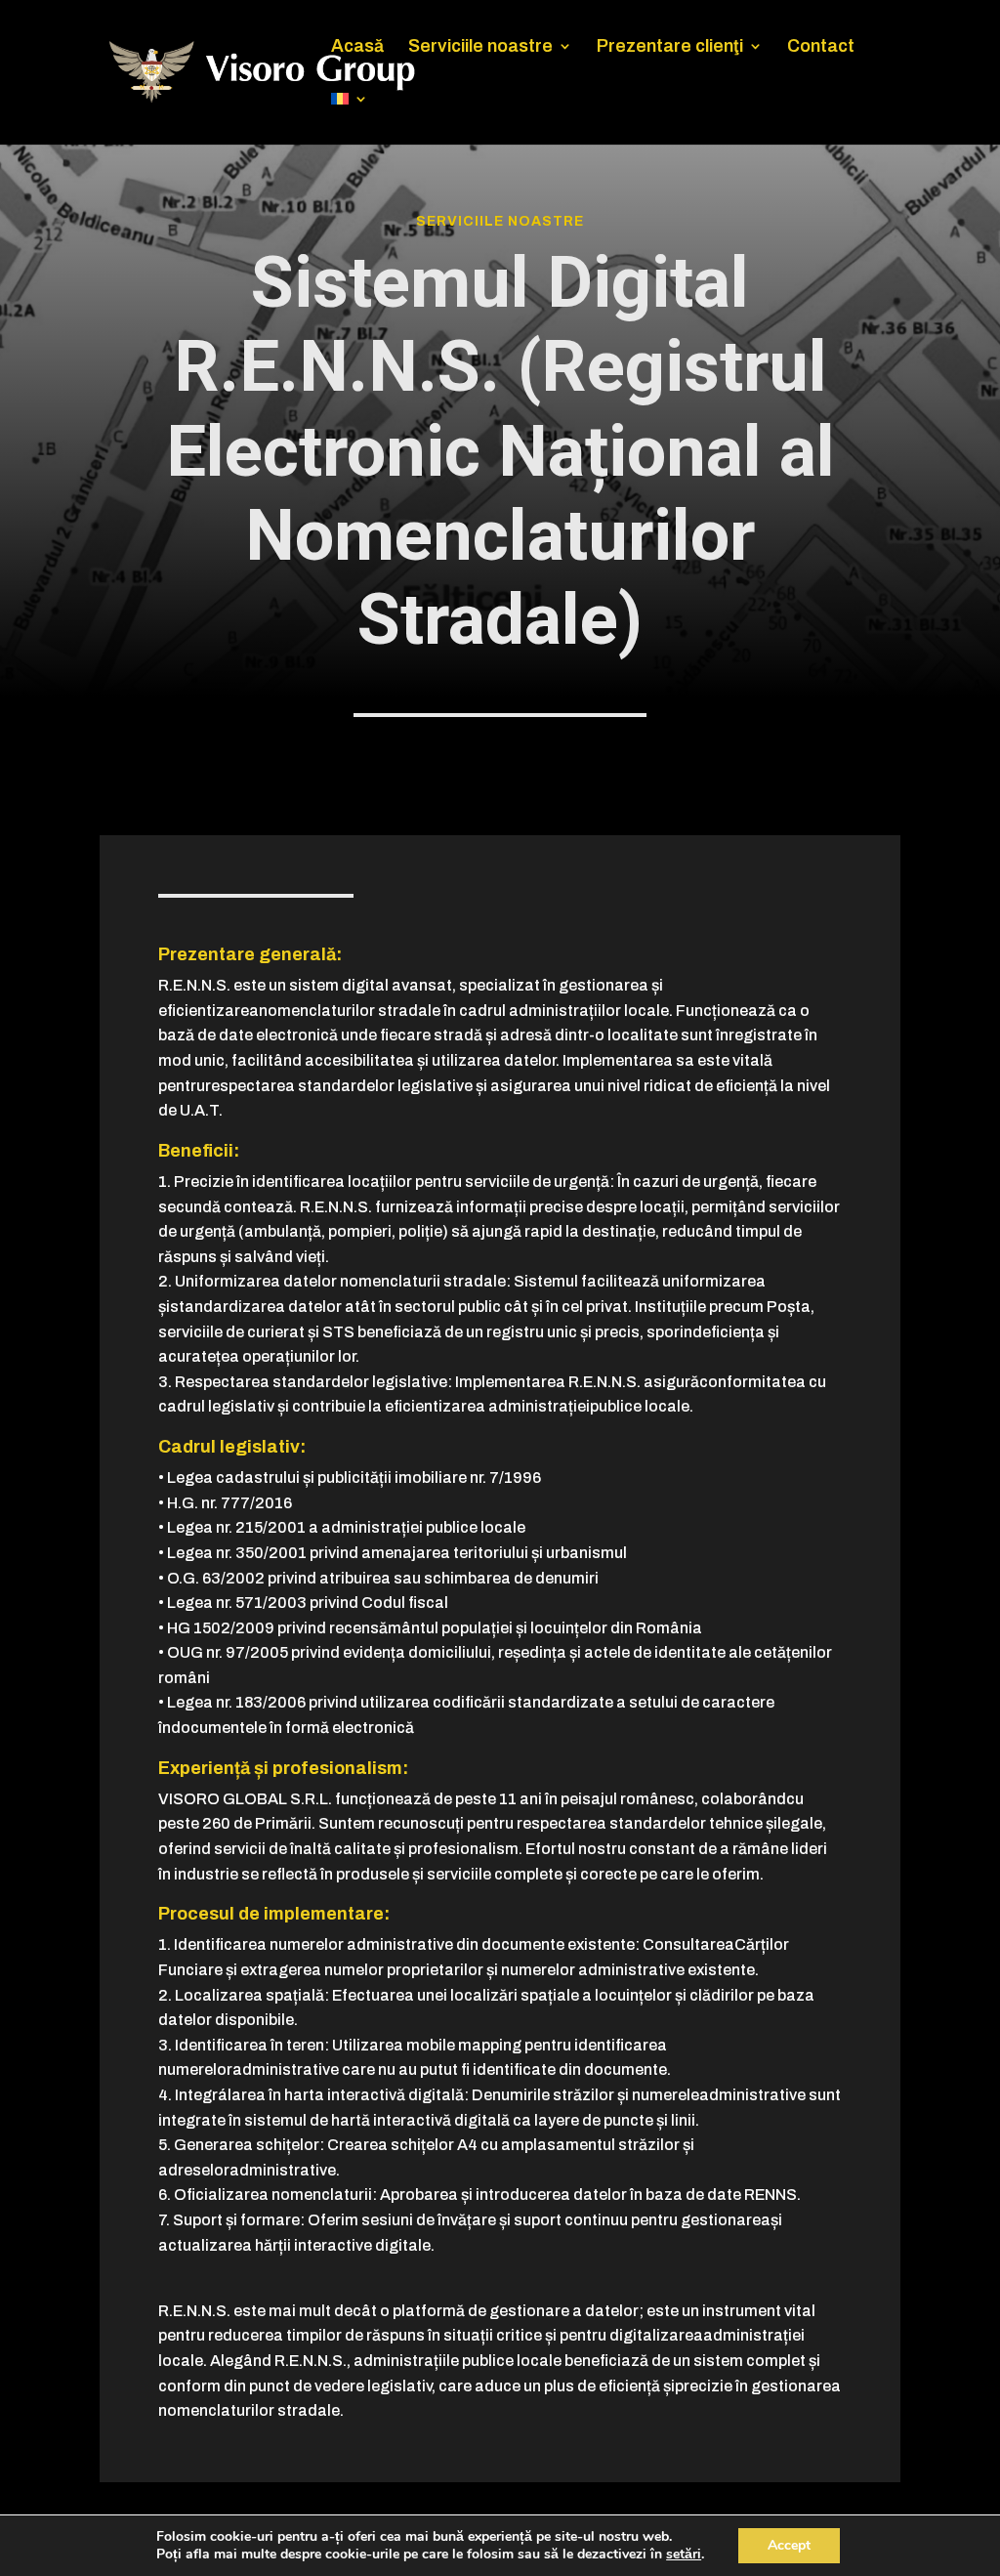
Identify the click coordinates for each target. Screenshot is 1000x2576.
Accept (789, 2545)
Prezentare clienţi (670, 47)
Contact (821, 47)
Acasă (357, 47)
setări (684, 2555)
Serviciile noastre (480, 47)
